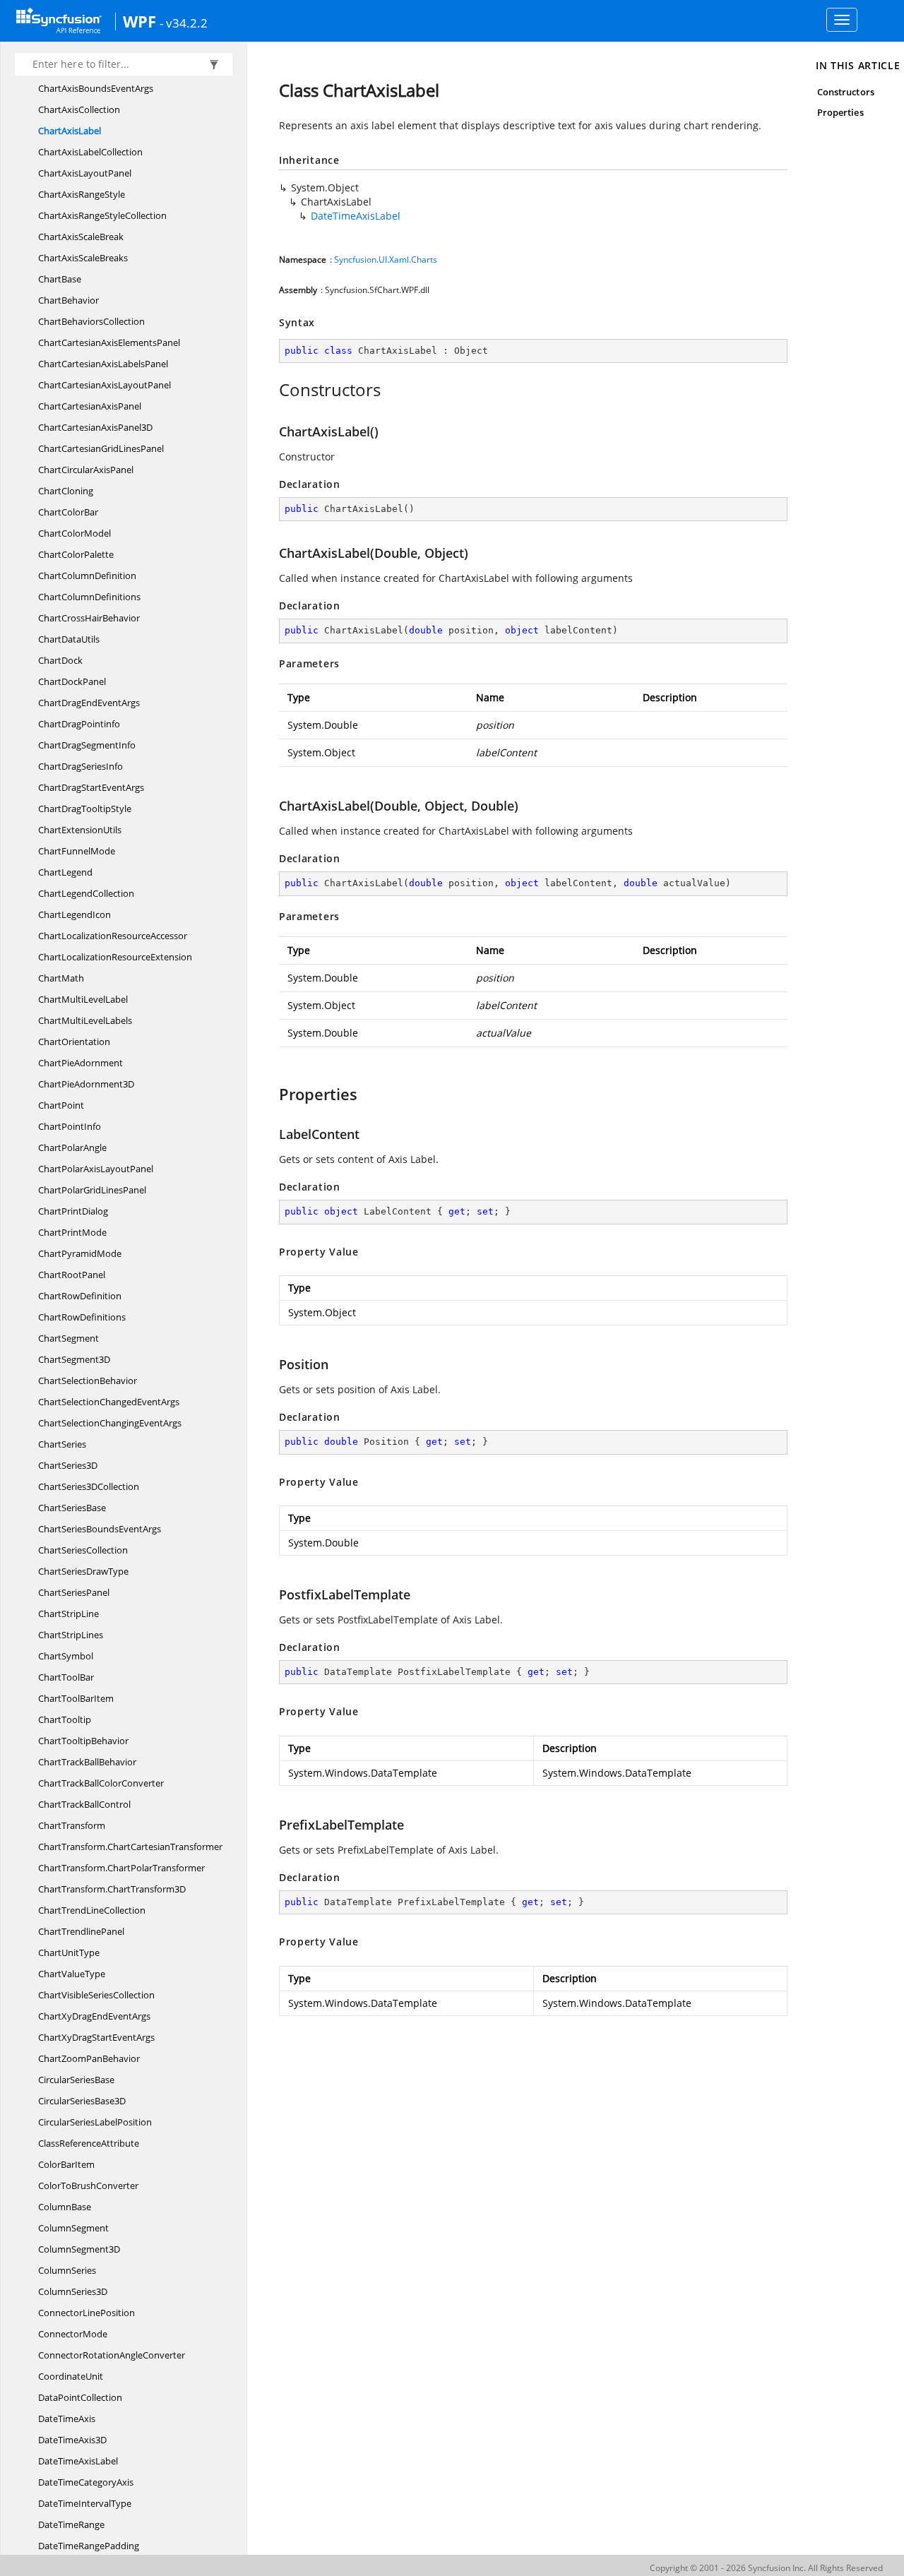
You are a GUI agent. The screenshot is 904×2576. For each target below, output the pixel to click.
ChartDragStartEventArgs (91, 787)
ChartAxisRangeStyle (82, 194)
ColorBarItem (66, 2164)
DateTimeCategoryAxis (86, 2482)
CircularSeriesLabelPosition (95, 2122)
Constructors (846, 92)
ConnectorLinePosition (87, 2313)
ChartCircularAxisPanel (86, 470)
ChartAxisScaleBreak (81, 237)
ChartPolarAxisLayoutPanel (96, 1169)
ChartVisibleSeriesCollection (96, 1995)
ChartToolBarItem (76, 1698)
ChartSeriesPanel (74, 1592)
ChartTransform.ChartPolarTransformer (121, 1868)
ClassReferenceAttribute (89, 2143)
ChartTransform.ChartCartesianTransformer (130, 1847)
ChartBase (60, 279)
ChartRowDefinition (80, 1296)
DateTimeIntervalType (85, 2503)
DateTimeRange (71, 2524)
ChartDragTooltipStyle (85, 809)
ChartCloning (66, 491)
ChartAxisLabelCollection (90, 152)
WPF (139, 21)
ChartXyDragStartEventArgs (96, 2037)
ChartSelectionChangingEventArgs (110, 1423)
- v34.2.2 (184, 23)
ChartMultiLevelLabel (83, 999)
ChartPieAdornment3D (86, 1084)
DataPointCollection (80, 2397)
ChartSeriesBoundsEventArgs (100, 1529)
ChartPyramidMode (80, 1253)
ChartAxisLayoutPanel (85, 173)
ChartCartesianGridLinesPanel (101, 448)
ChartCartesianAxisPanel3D (95, 427)
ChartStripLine (69, 1614)
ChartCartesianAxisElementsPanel (109, 342)
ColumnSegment (73, 2228)
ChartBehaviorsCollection (91, 321)
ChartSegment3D (74, 1359)
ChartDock (60, 660)
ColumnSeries (67, 2270)
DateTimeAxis (67, 2419)
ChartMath (61, 978)
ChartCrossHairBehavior (89, 618)
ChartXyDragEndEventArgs (94, 2016)
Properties (840, 112)
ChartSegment (69, 1338)
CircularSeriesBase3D (82, 2101)
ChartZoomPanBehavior (89, 2058)
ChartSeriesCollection (83, 1550)
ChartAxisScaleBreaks (83, 258)
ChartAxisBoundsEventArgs (96, 88)
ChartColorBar (68, 512)
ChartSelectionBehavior (88, 1381)
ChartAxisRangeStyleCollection (102, 215)
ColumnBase (65, 2207)
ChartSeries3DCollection (89, 1486)
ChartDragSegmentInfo (87, 745)
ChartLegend (65, 872)
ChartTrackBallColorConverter (101, 1783)
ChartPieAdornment (81, 1063)
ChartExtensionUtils (80, 830)
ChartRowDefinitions (82, 1317)
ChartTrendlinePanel (81, 1931)
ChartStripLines (71, 1635)
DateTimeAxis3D (72, 2440)
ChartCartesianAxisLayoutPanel (105, 385)
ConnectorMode (73, 2334)
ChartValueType (72, 1974)
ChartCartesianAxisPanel (90, 406)
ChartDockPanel (72, 681)
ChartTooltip (65, 1719)
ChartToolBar (66, 1677)
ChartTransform (72, 1825)
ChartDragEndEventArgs (89, 703)
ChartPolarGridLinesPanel (92, 1190)
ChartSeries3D (68, 1465)
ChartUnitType (69, 1952)
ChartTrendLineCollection (92, 1910)
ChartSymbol (66, 1656)
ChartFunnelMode (77, 851)
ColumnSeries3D (73, 2291)
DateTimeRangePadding (89, 2546)
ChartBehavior (69, 300)
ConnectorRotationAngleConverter (112, 2355)
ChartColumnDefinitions (89, 597)
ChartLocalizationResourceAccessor (113, 936)
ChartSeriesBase (72, 1508)
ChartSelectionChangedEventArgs (109, 1402)
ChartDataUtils (69, 639)
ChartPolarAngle (72, 1147)
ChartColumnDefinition (87, 576)
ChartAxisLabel (70, 131)
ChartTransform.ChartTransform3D (112, 1889)
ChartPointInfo (70, 1126)
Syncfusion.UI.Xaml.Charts (386, 260)
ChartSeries (62, 1444)
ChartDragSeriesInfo (81, 766)
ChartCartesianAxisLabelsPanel (103, 364)
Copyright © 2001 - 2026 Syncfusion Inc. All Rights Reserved (766, 2568)
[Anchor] (272, 390)
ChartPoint (61, 1105)
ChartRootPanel (72, 1275)
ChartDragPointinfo (79, 724)
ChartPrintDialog (73, 1211)
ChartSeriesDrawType (83, 1571)
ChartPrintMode (72, 1232)
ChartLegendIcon (75, 914)
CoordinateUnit (71, 2376)
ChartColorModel (75, 533)
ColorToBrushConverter (88, 2186)
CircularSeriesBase (76, 2080)
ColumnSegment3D (79, 2249)
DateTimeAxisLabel (78, 2461)
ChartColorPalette (76, 554)
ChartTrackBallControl (84, 1804)
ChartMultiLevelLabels (85, 1020)
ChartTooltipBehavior (83, 1741)
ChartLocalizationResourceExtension (115, 957)
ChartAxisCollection (79, 109)
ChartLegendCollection (86, 893)
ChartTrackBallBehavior (87, 1762)
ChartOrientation (74, 1042)
